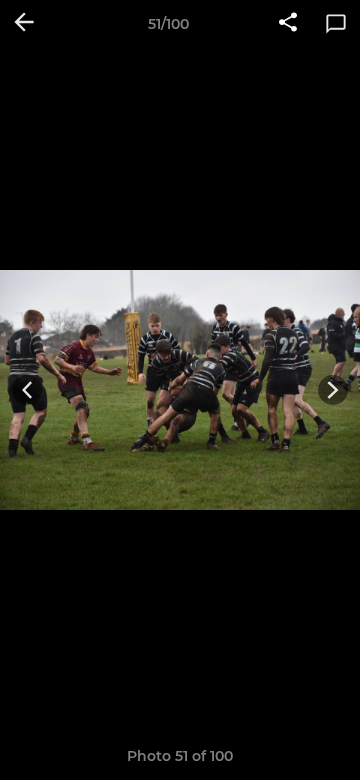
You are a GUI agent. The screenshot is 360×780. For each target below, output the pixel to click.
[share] (288, 24)
